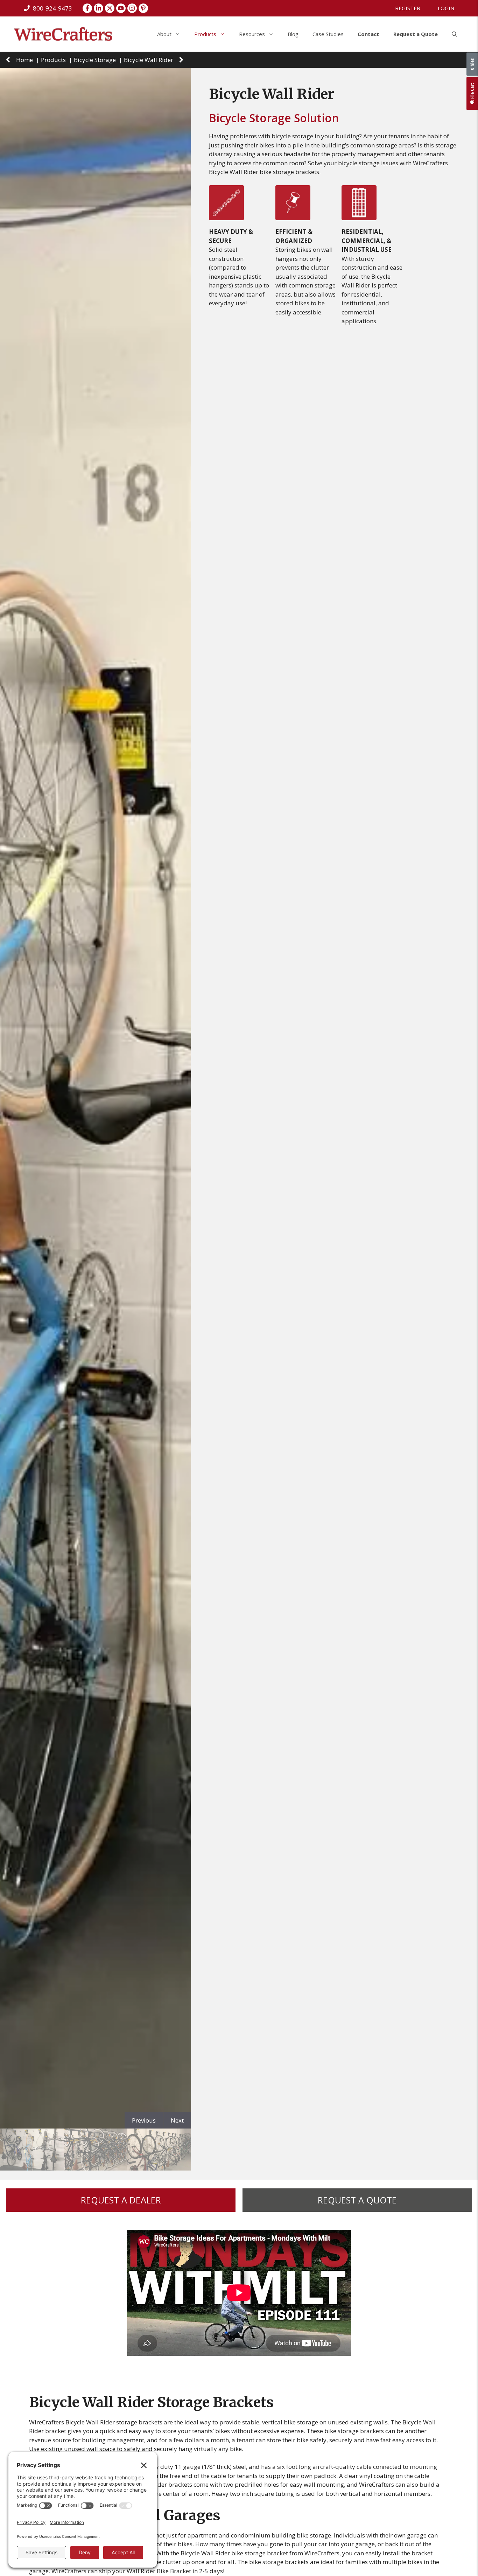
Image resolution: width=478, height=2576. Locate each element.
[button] (454, 34)
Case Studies (328, 34)
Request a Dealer (121, 2200)
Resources (252, 34)
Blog (293, 34)
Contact (368, 34)
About (164, 34)
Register (408, 8)
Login (446, 8)
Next (177, 2120)
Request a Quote (416, 34)
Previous (144, 2120)
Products (205, 34)
